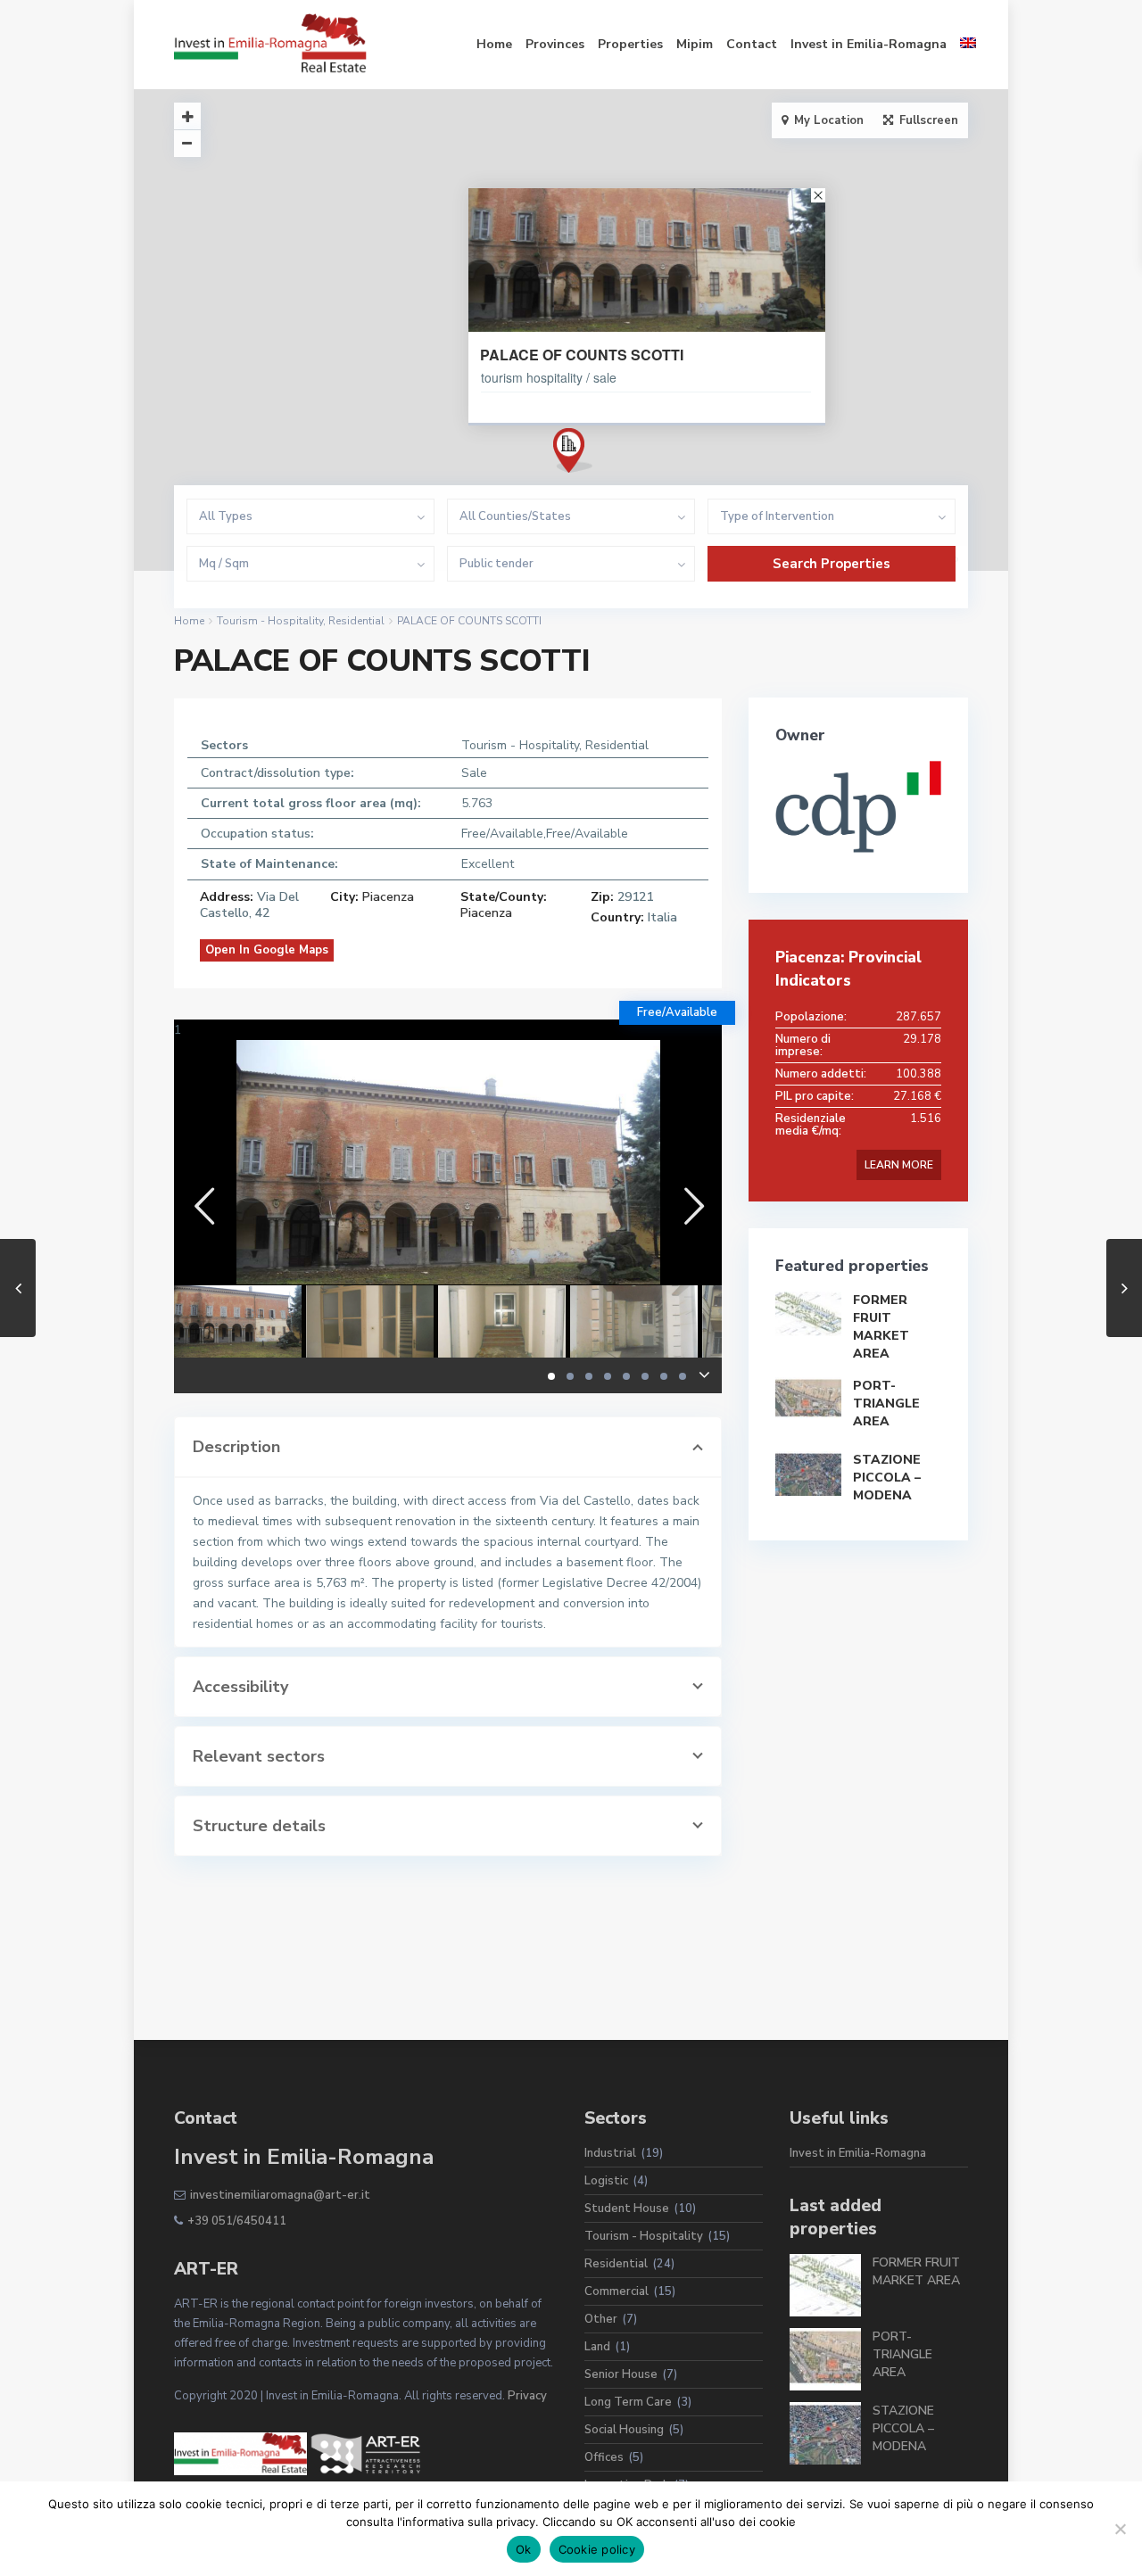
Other (601, 2319)
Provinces (555, 44)
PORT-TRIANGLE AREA (886, 1404)
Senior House (621, 2374)
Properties (630, 44)
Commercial (617, 2291)
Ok (524, 2549)
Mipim (695, 44)
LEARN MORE (899, 1165)
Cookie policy (597, 2549)
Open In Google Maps (267, 950)
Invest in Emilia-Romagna (869, 44)
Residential (356, 621)
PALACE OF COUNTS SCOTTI (582, 355)
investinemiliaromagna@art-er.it (280, 2195)
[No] (1120, 2529)
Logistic (606, 2181)
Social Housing (624, 2430)
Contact (752, 44)
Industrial (610, 2153)
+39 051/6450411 (237, 2221)
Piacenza (388, 897)
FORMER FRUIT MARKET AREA (881, 1327)
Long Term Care (628, 2402)
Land (597, 2347)
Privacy (527, 2396)
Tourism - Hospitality (270, 621)
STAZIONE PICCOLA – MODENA (887, 1478)
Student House (627, 2209)
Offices (604, 2457)
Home (494, 44)
